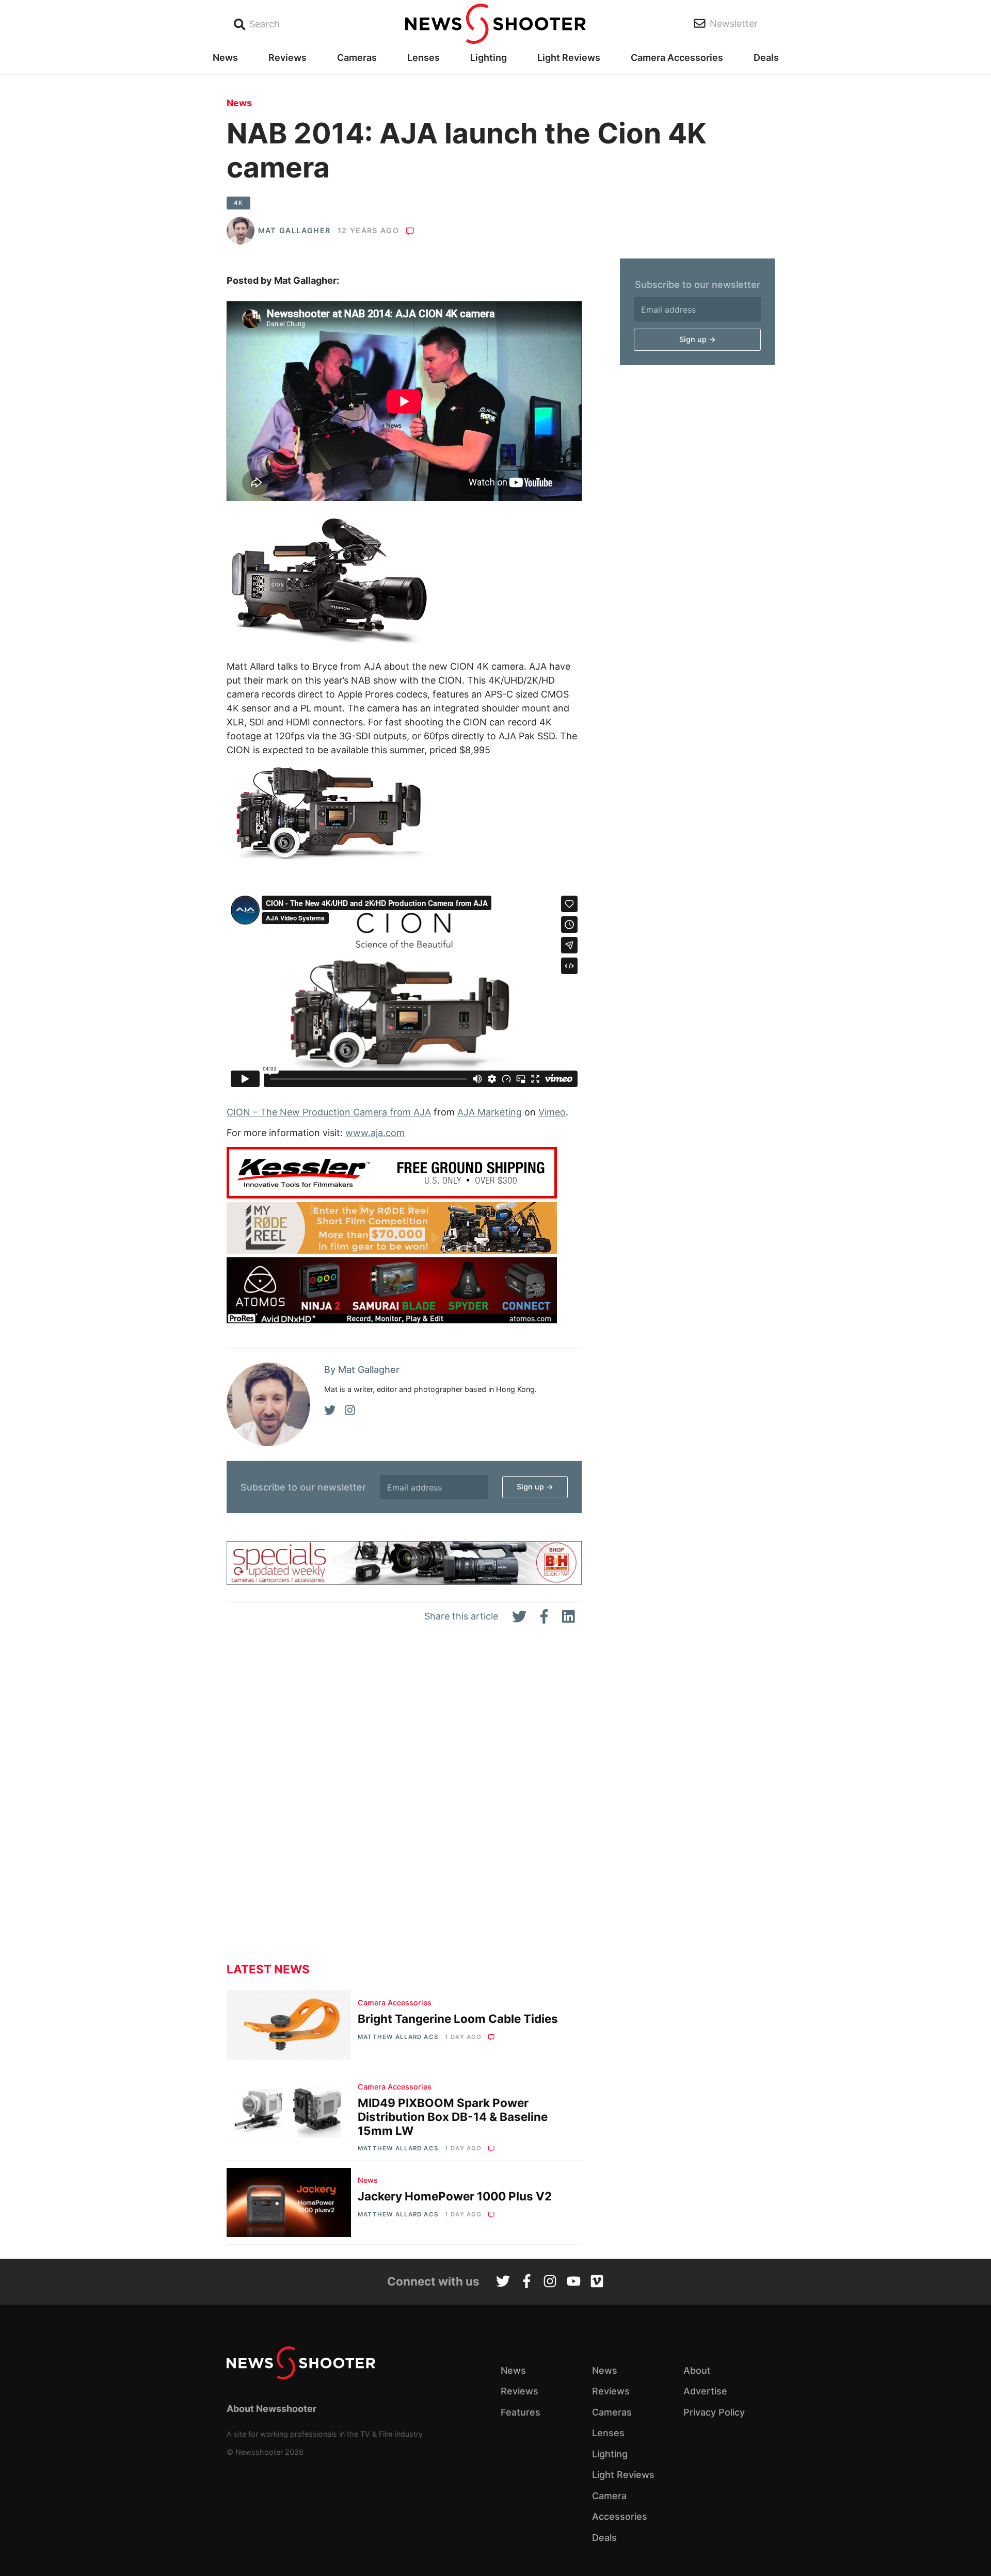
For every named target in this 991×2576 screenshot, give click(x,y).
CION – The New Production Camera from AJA (329, 1112)
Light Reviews (569, 58)
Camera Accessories (677, 58)
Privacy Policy (714, 2412)
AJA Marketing (490, 1112)
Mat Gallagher (294, 230)
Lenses (423, 58)
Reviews (287, 58)
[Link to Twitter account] (503, 2282)
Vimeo (552, 1112)
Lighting (489, 58)
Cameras (357, 58)
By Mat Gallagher (362, 1370)
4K (239, 203)
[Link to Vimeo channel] (597, 2282)
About (697, 2370)
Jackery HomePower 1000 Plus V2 (455, 2196)
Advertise (705, 2391)
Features (521, 2412)
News (225, 58)
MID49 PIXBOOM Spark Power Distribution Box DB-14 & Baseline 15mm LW (453, 2117)
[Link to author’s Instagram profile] (350, 1411)
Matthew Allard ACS (398, 2037)
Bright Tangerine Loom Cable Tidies (458, 2019)
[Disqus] (404, 1802)
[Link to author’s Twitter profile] (330, 1411)
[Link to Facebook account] (527, 2282)
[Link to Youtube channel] (574, 2282)
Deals (766, 58)
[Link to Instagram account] (550, 2282)
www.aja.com (375, 1133)
